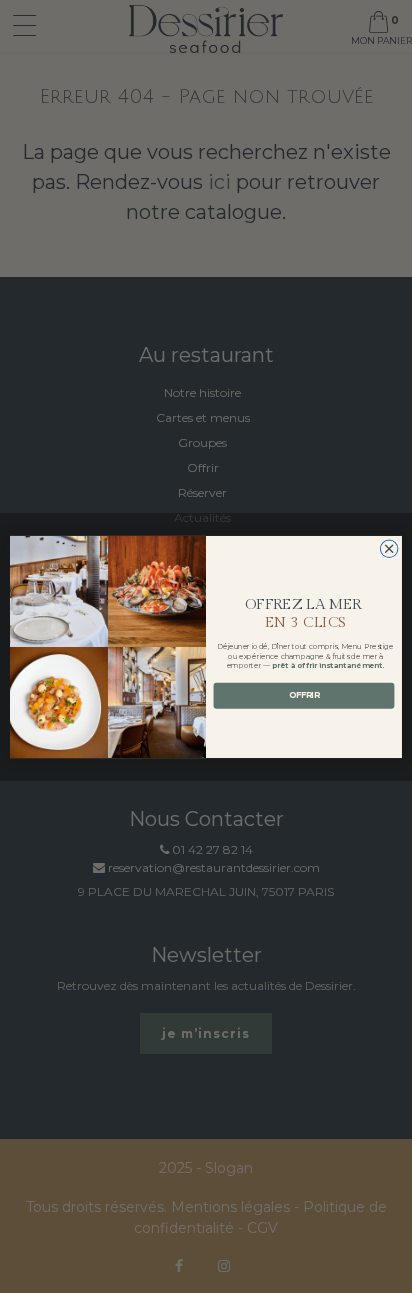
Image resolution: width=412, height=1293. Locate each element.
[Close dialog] (389, 548)
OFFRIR (304, 695)
